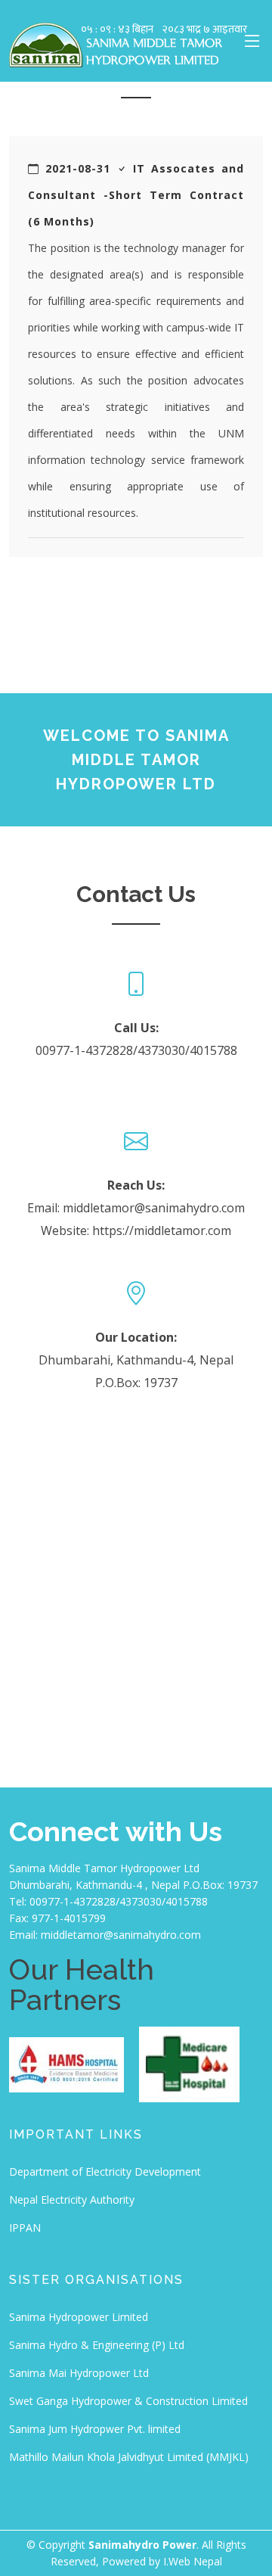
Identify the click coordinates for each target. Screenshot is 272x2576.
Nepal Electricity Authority (72, 2200)
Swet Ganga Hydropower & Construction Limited (128, 2401)
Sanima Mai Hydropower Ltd (79, 2373)
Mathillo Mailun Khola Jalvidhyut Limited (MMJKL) (129, 2457)
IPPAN (25, 2228)
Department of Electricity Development (105, 2172)
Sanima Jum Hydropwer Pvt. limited (95, 2429)
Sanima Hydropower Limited (79, 2317)
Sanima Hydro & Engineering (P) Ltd (97, 2345)
